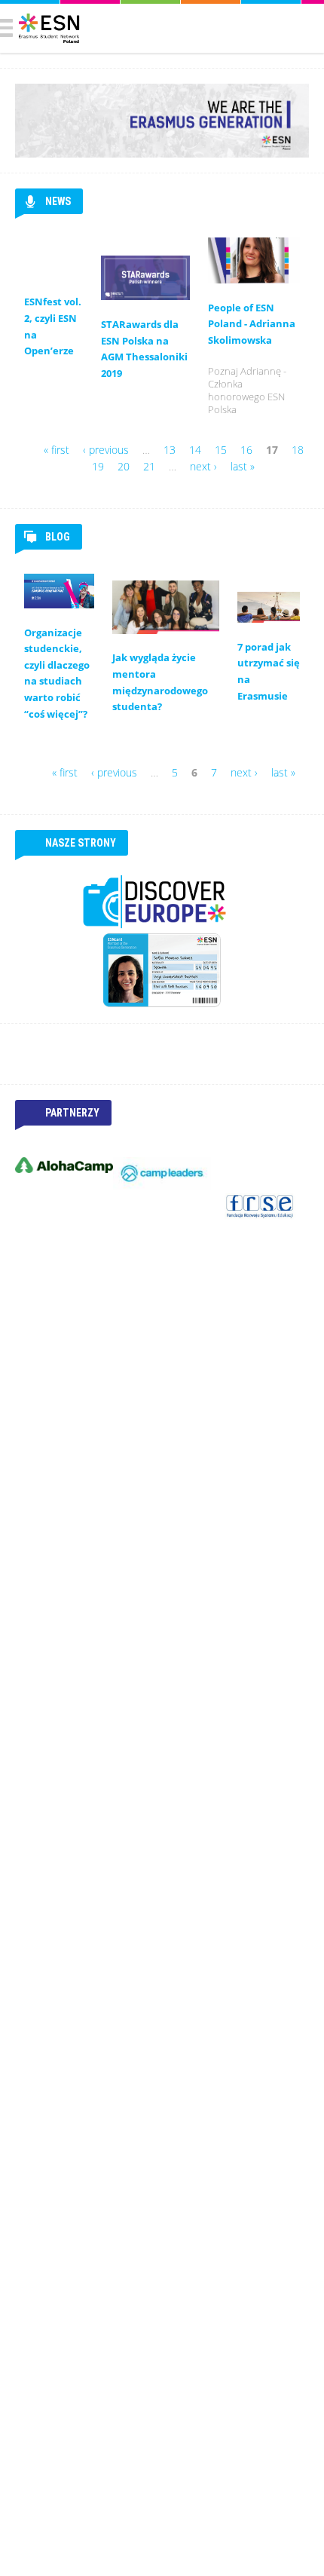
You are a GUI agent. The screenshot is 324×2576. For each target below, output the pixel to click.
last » (243, 466)
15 (221, 450)
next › (203, 466)
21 (149, 466)
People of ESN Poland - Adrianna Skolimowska (252, 324)
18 (298, 450)
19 (98, 466)
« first (57, 450)
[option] (64, 1165)
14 (195, 450)
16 (246, 450)
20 (124, 466)
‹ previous (106, 450)
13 (170, 450)
